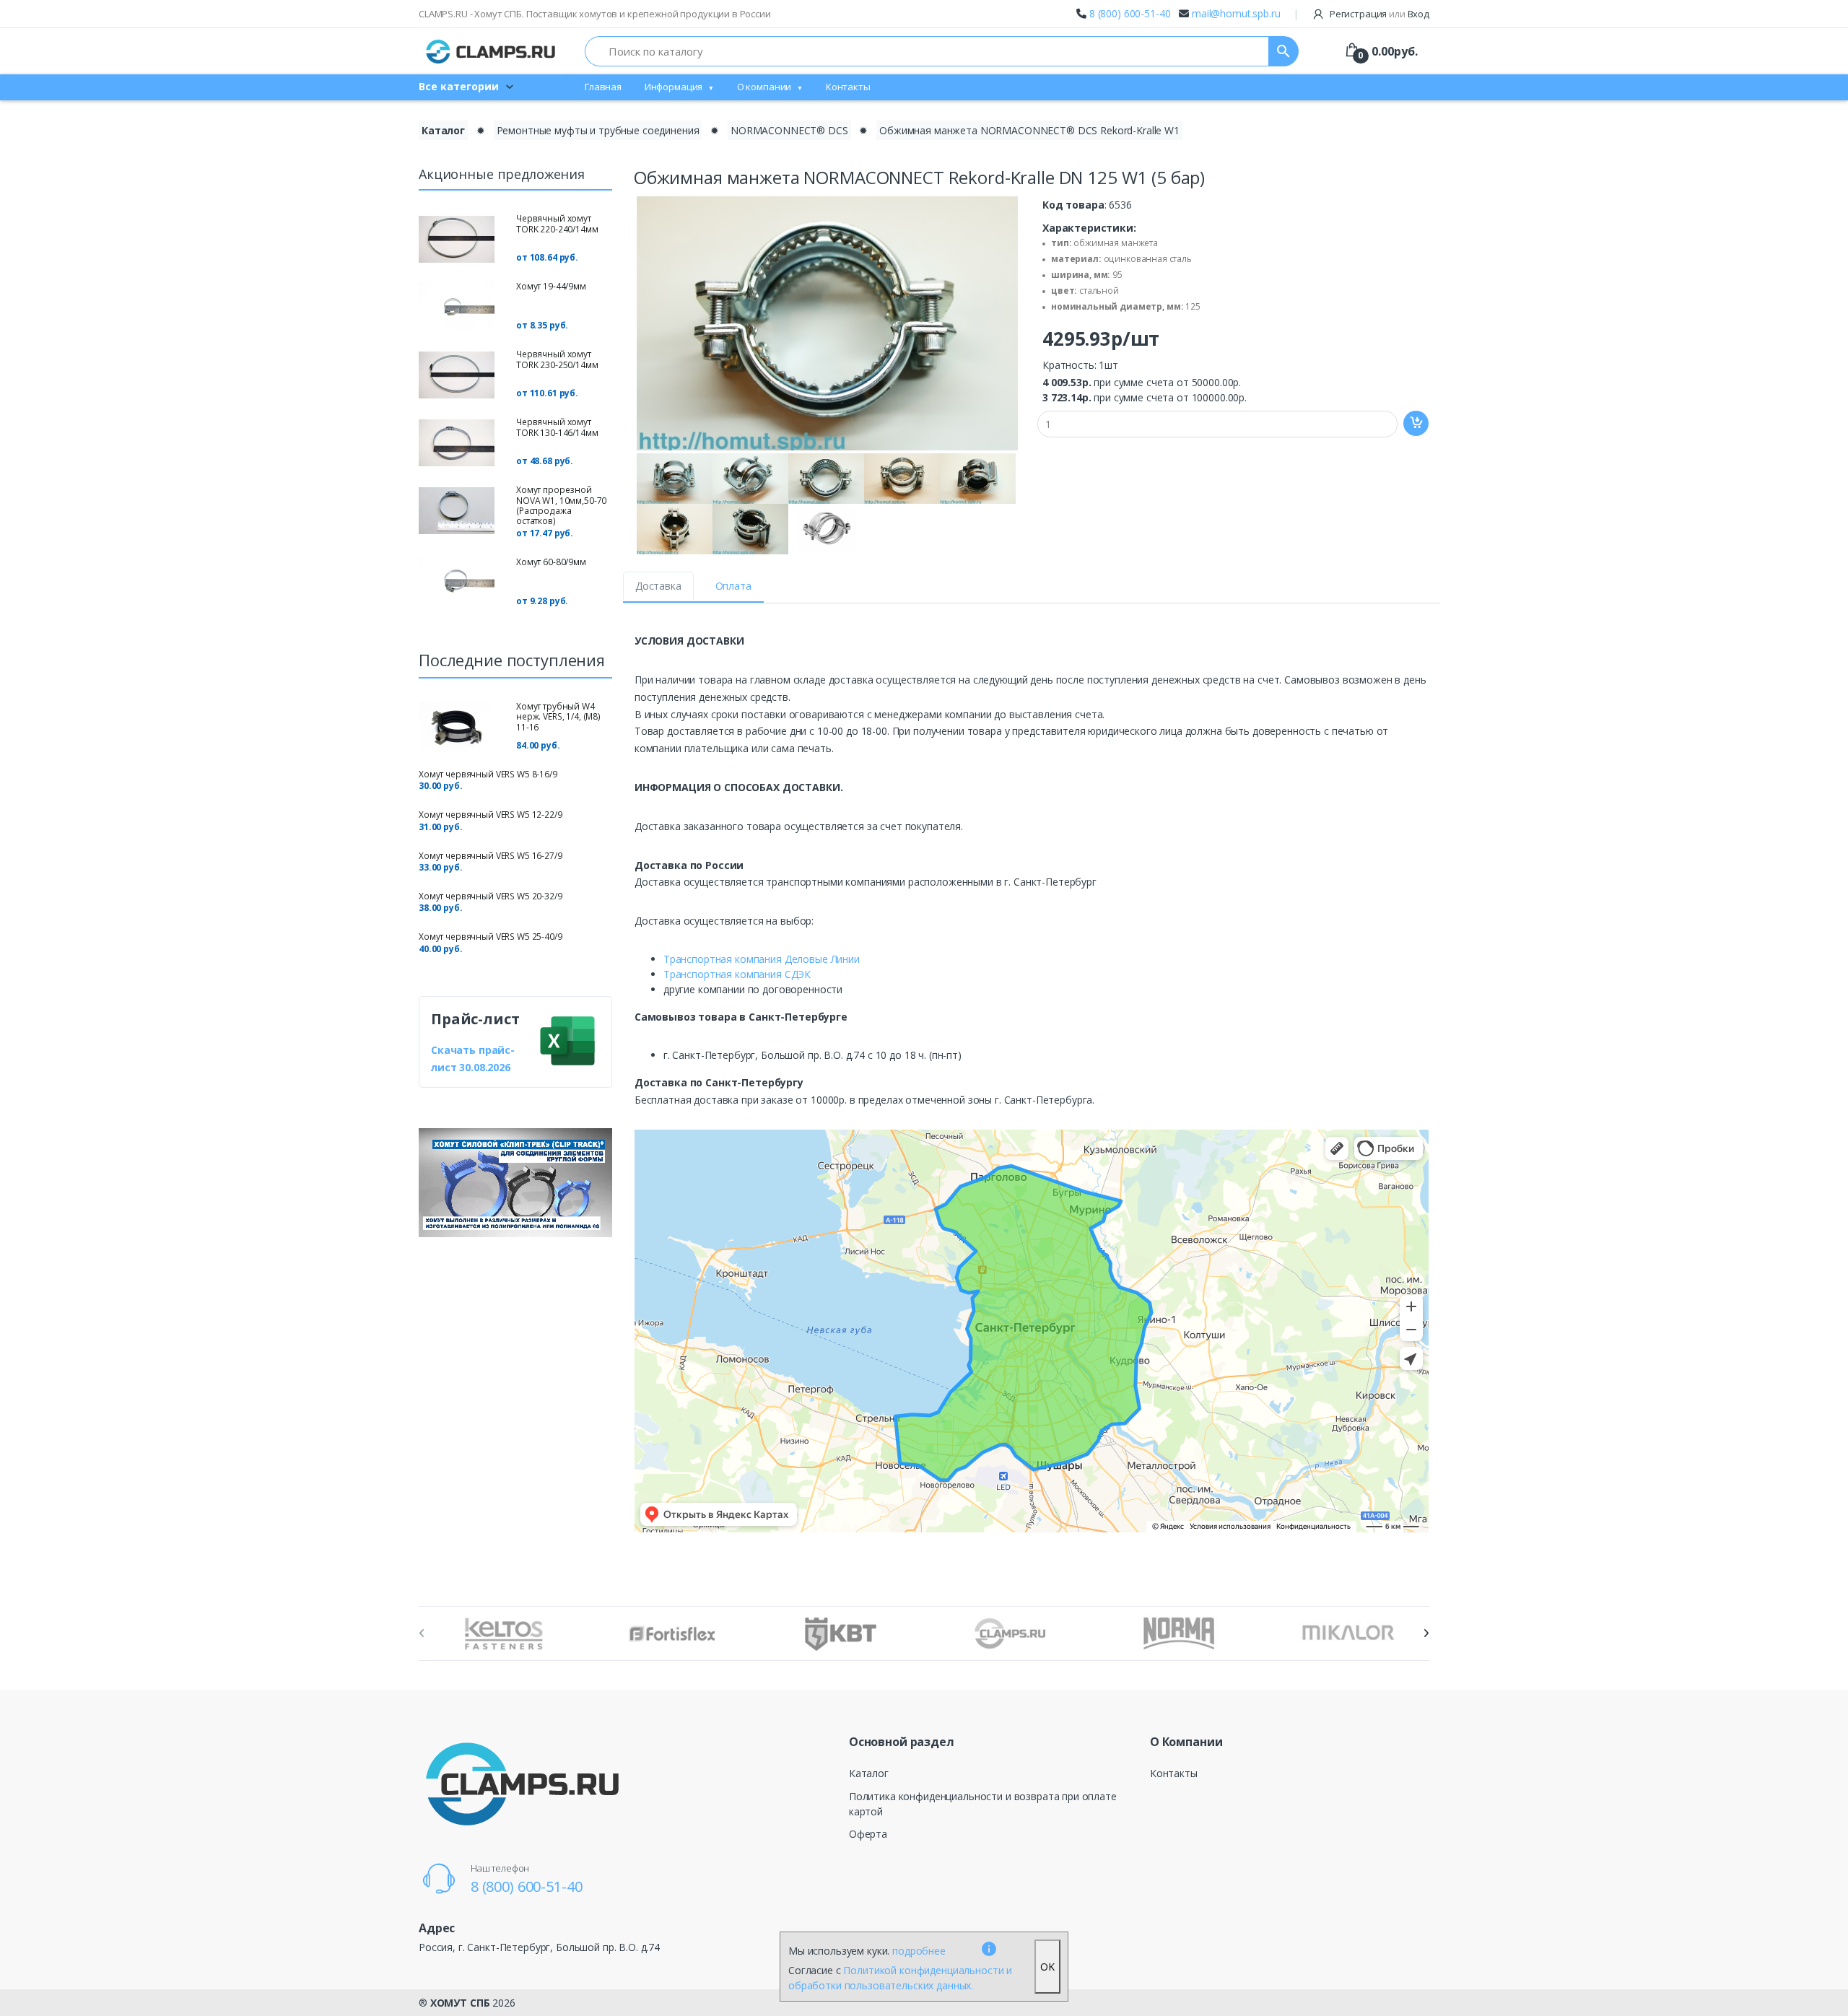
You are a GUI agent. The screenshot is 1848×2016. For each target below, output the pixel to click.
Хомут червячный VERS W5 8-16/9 (488, 774)
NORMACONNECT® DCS (789, 130)
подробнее (919, 1951)
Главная (603, 87)
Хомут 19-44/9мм (551, 286)
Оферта (868, 1834)
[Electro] (491, 51)
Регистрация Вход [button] (1378, 14)
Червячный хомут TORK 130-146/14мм (557, 427)
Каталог (443, 130)
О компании (764, 87)
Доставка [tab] (658, 586)
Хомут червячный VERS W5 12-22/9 (491, 815)
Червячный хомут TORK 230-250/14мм (557, 359)
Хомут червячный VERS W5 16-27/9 (491, 856)
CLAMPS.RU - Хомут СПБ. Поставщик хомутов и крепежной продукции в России (595, 14)
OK (1047, 1967)
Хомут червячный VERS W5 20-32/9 (491, 896)
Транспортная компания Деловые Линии (762, 959)
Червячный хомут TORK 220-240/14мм (557, 223)
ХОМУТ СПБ (460, 2003)
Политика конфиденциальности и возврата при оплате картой (983, 1804)
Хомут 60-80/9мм (551, 562)
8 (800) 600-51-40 (1130, 13)
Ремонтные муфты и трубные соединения (598, 130)
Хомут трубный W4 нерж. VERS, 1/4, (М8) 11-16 (558, 717)
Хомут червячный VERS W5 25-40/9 (491, 937)
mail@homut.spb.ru (1236, 13)
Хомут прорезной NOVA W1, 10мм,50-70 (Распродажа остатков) (561, 505)
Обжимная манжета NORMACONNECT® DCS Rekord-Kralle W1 (1029, 130)
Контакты (848, 87)
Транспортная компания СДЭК (737, 974)
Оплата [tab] (733, 586)
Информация (674, 87)
